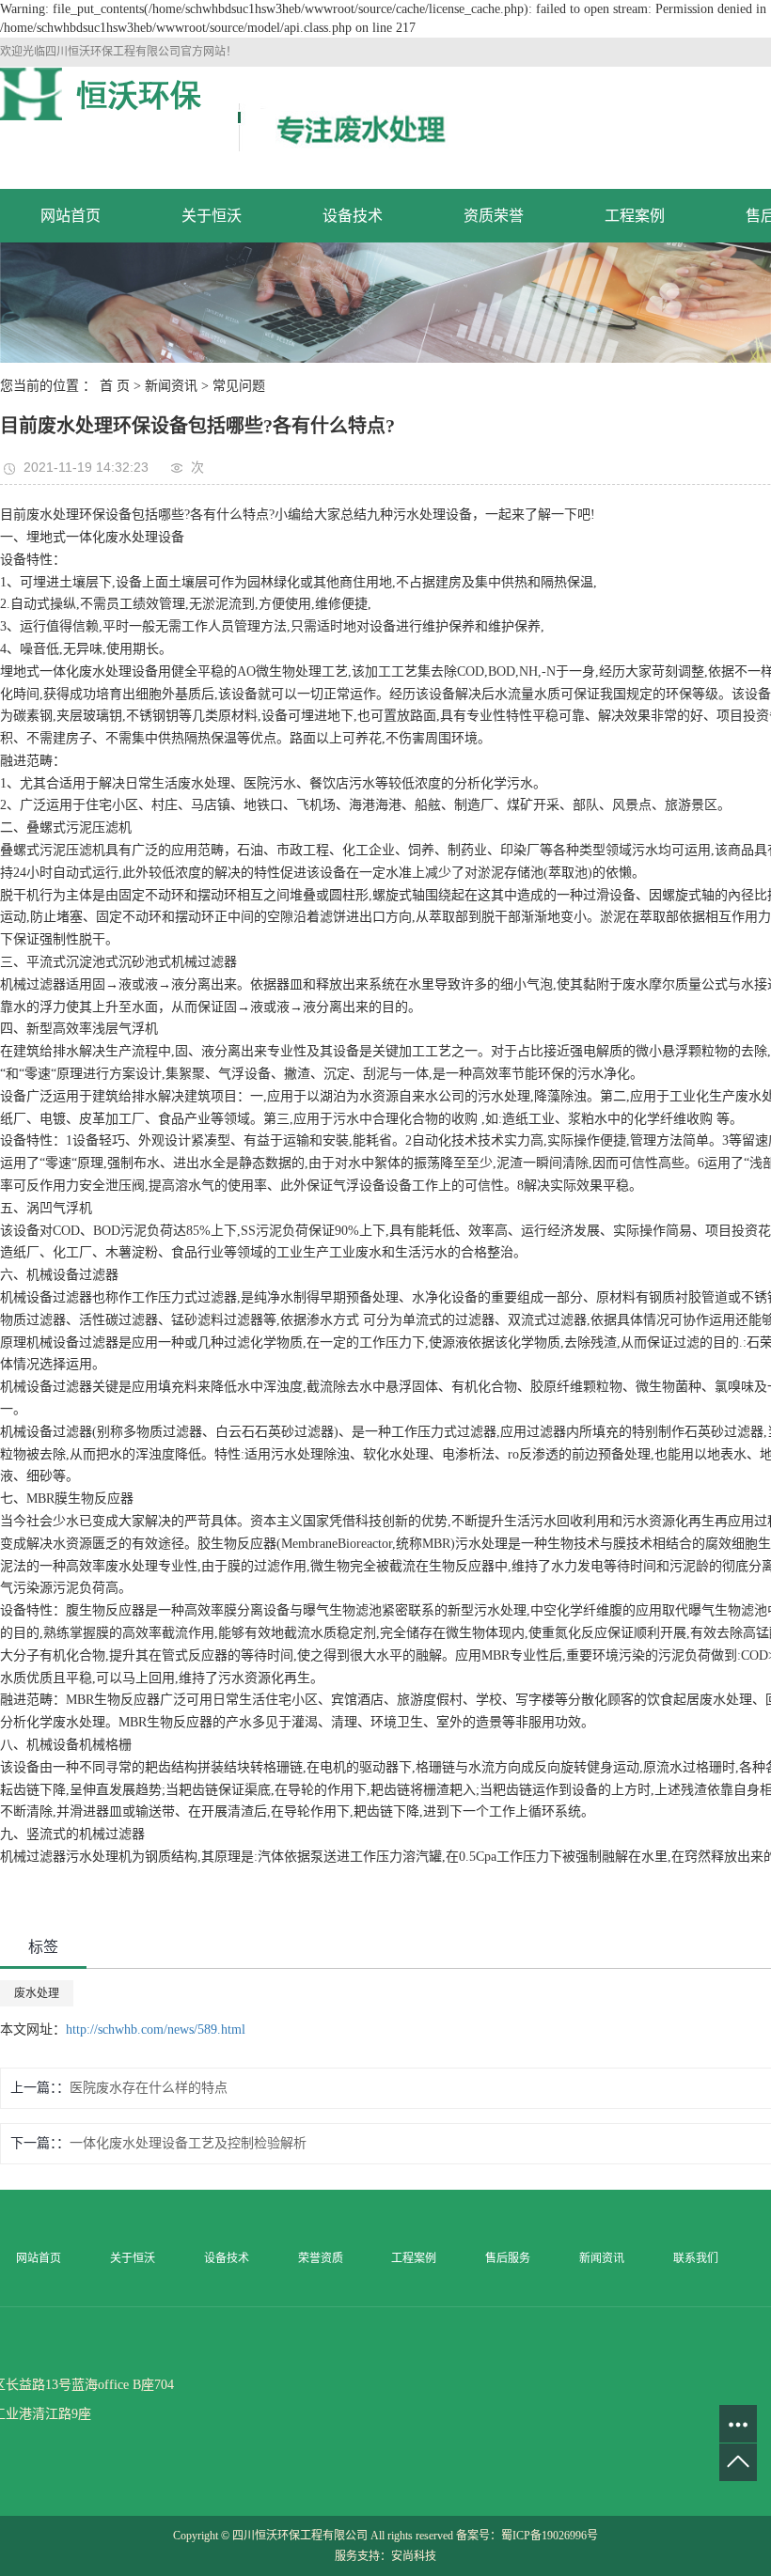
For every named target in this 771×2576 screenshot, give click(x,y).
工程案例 (635, 216)
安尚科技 (414, 2556)
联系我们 (696, 2258)
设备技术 (353, 216)
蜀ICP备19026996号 (550, 2536)
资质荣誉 (494, 216)
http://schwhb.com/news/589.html (156, 2030)
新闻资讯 (171, 386)
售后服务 (508, 2258)
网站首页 (71, 216)
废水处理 (37, 1993)
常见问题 (239, 386)
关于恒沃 (212, 216)
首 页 (115, 386)
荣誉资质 (321, 2258)
